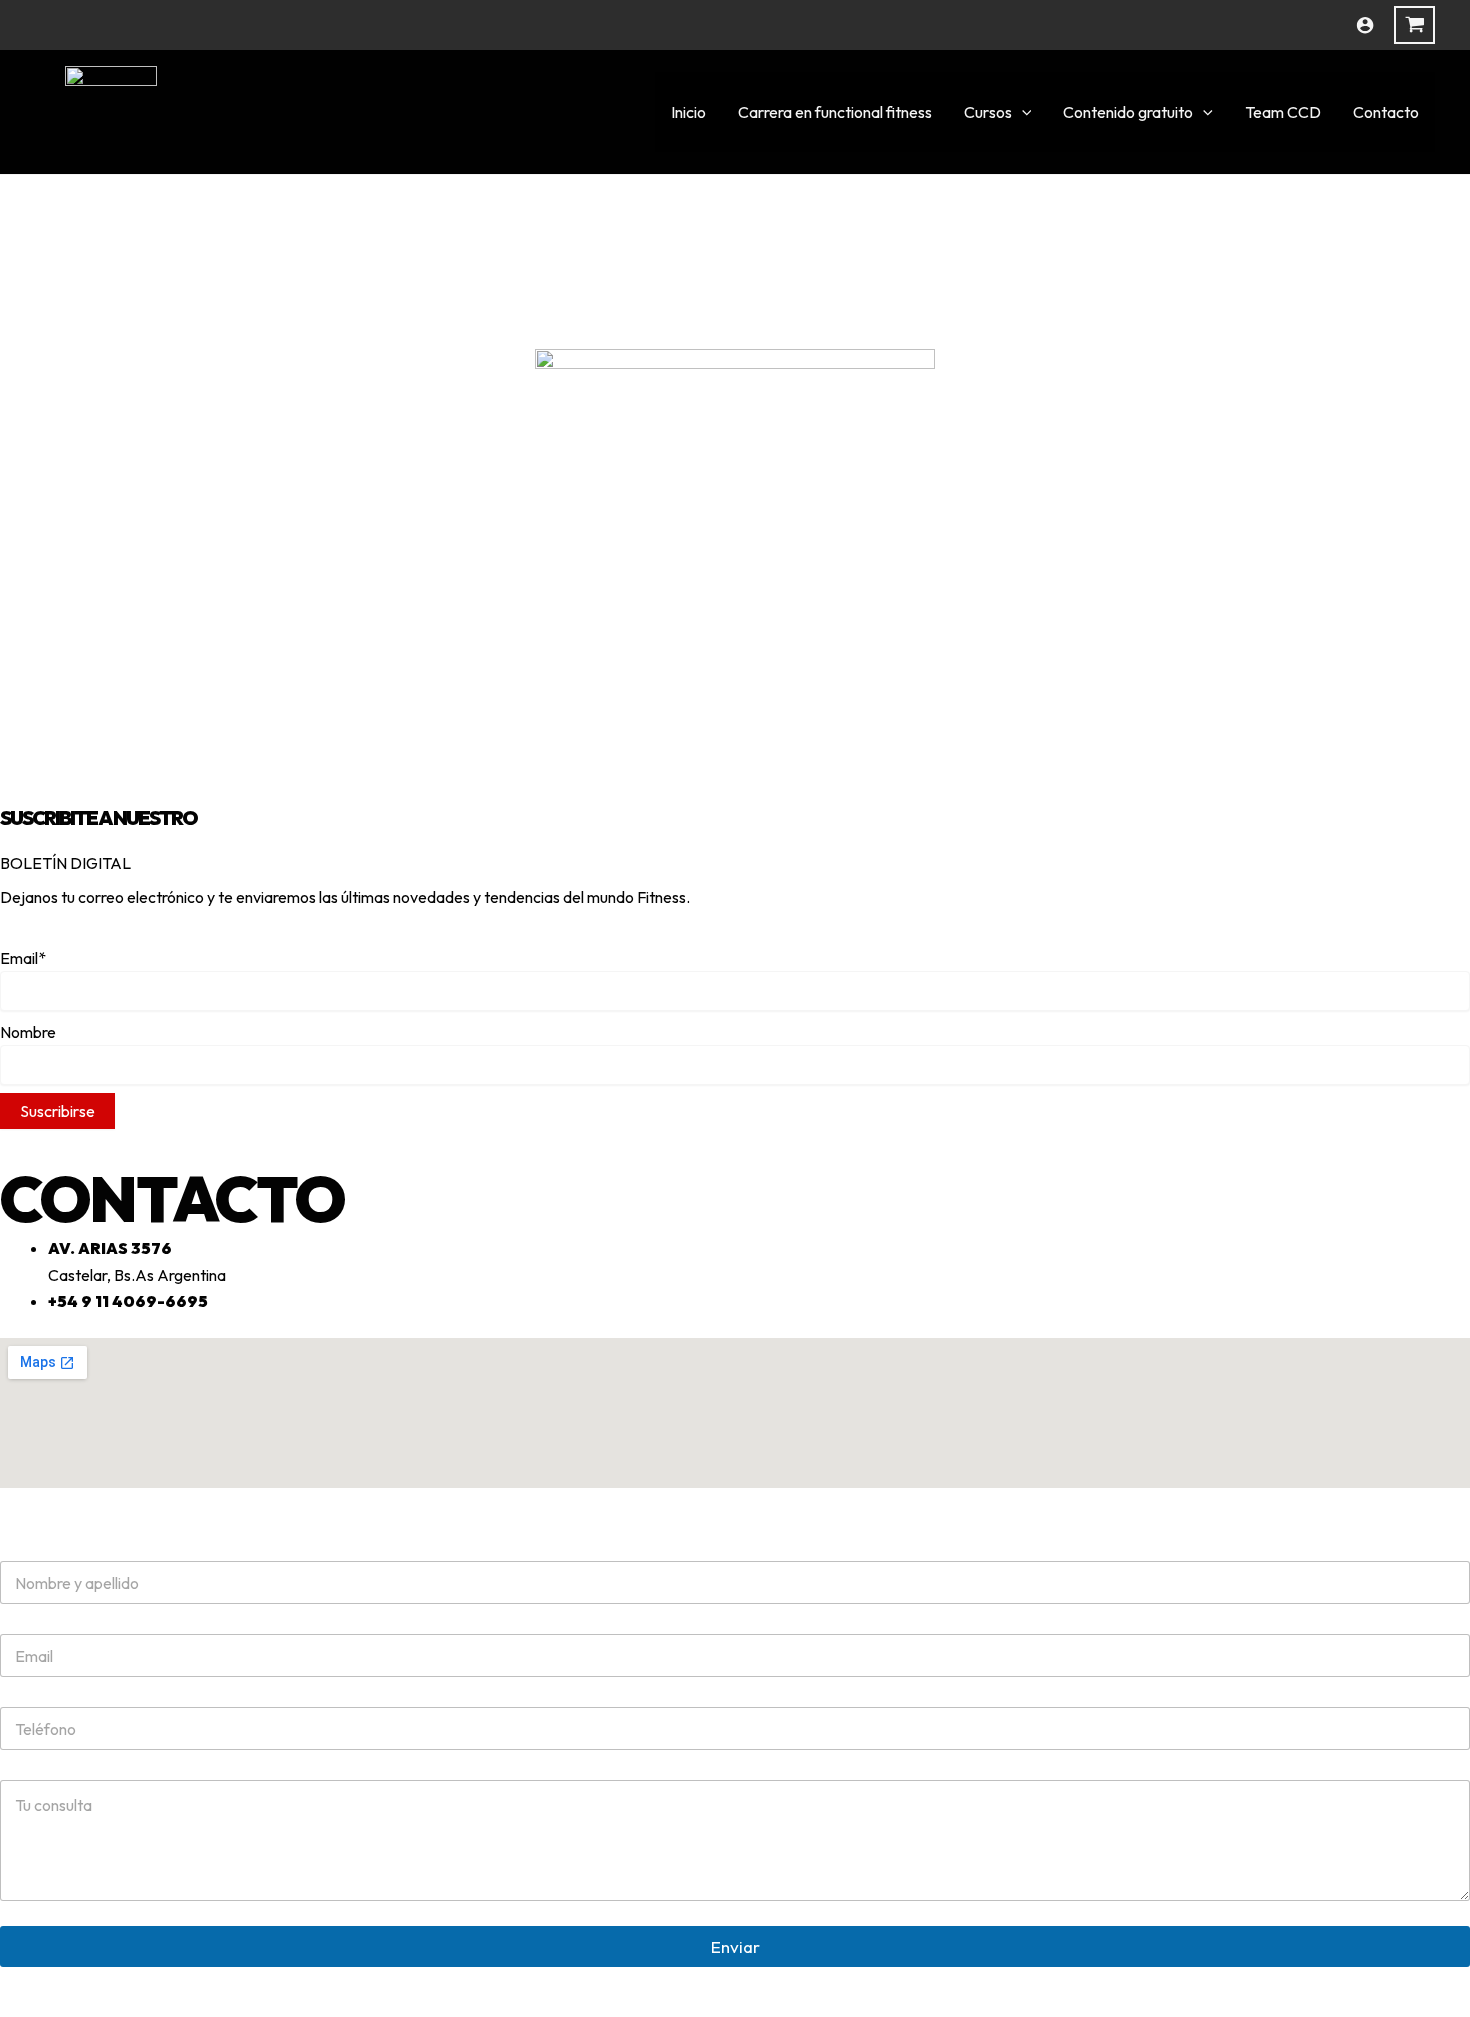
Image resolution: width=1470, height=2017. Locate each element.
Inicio (688, 112)
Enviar (735, 1946)
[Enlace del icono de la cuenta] (1365, 25)
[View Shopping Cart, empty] (1414, 25)
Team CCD (1283, 112)
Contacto (1386, 112)
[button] (1022, 112)
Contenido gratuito (1128, 112)
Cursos (988, 112)
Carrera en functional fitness (835, 112)
